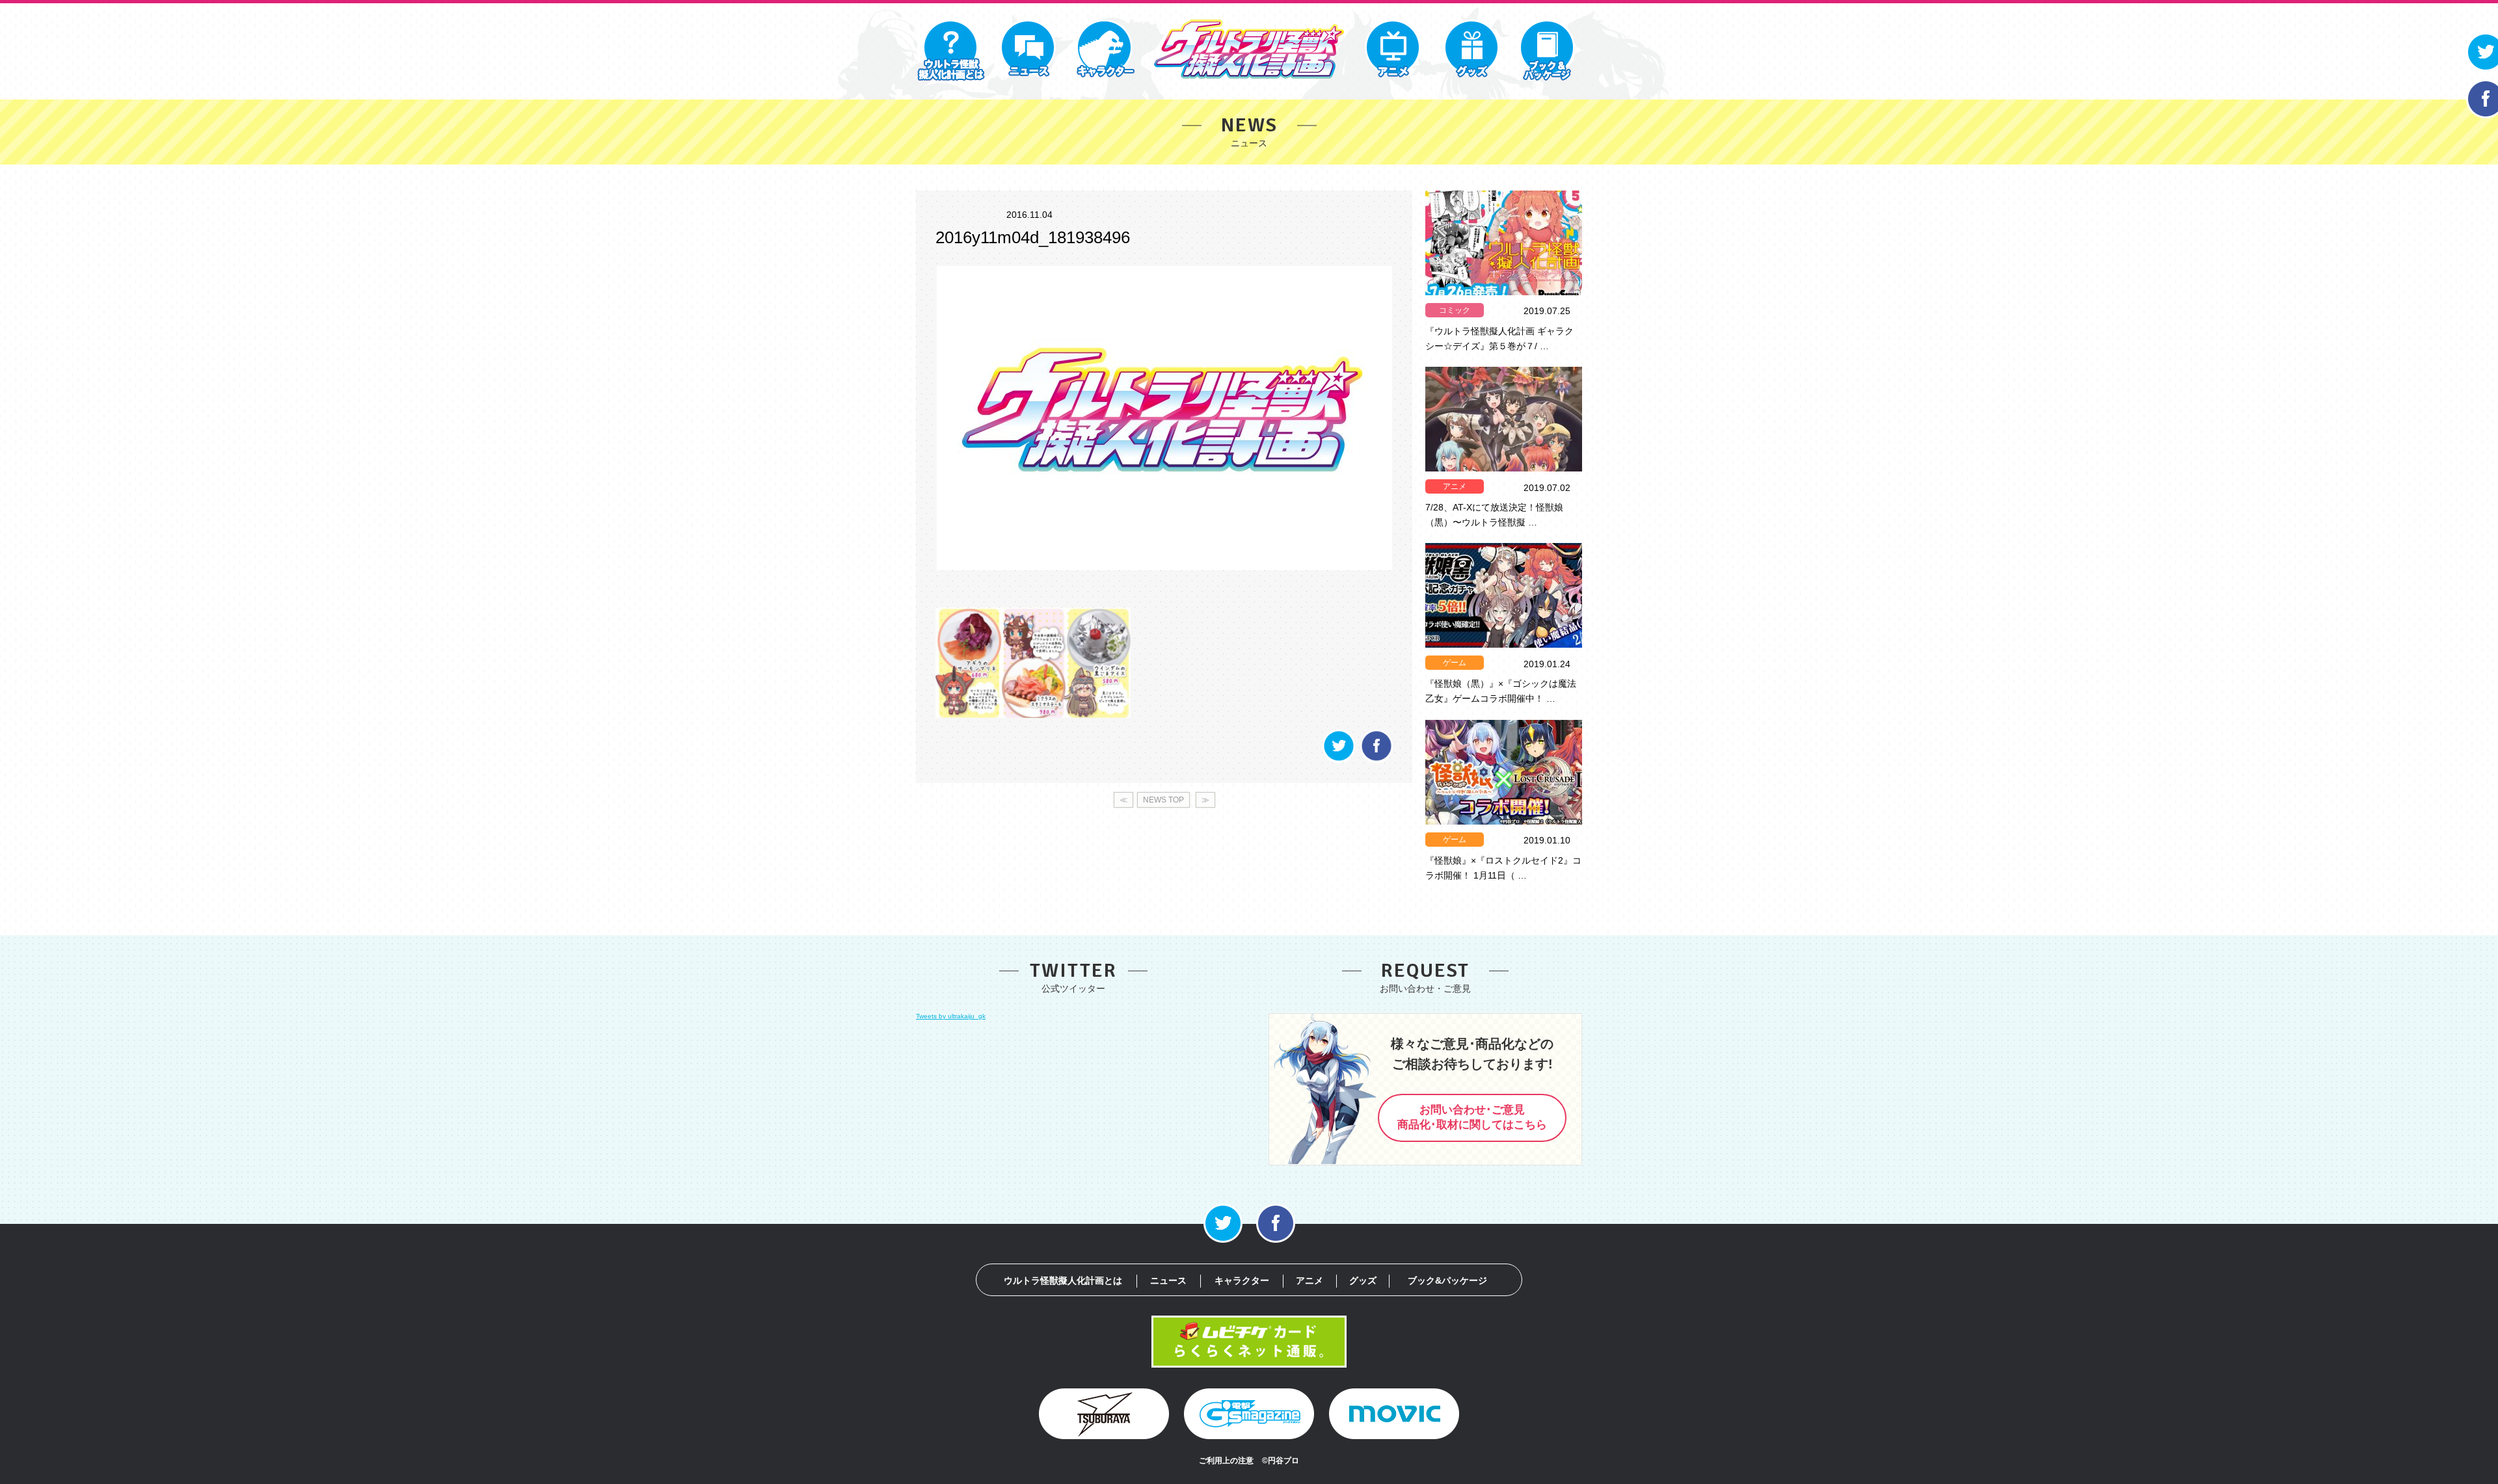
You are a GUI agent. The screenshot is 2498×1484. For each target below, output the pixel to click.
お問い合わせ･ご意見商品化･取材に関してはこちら (1472, 1117)
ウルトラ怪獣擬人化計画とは (1063, 1280)
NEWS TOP (1163, 800)
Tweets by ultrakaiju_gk (951, 1016)
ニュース (1168, 1280)
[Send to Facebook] (1377, 760)
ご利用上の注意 (1226, 1461)
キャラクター (1242, 1280)
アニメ (1455, 486)
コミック (1455, 310)
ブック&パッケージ (1447, 1280)
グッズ (1363, 1280)
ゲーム (1455, 663)
